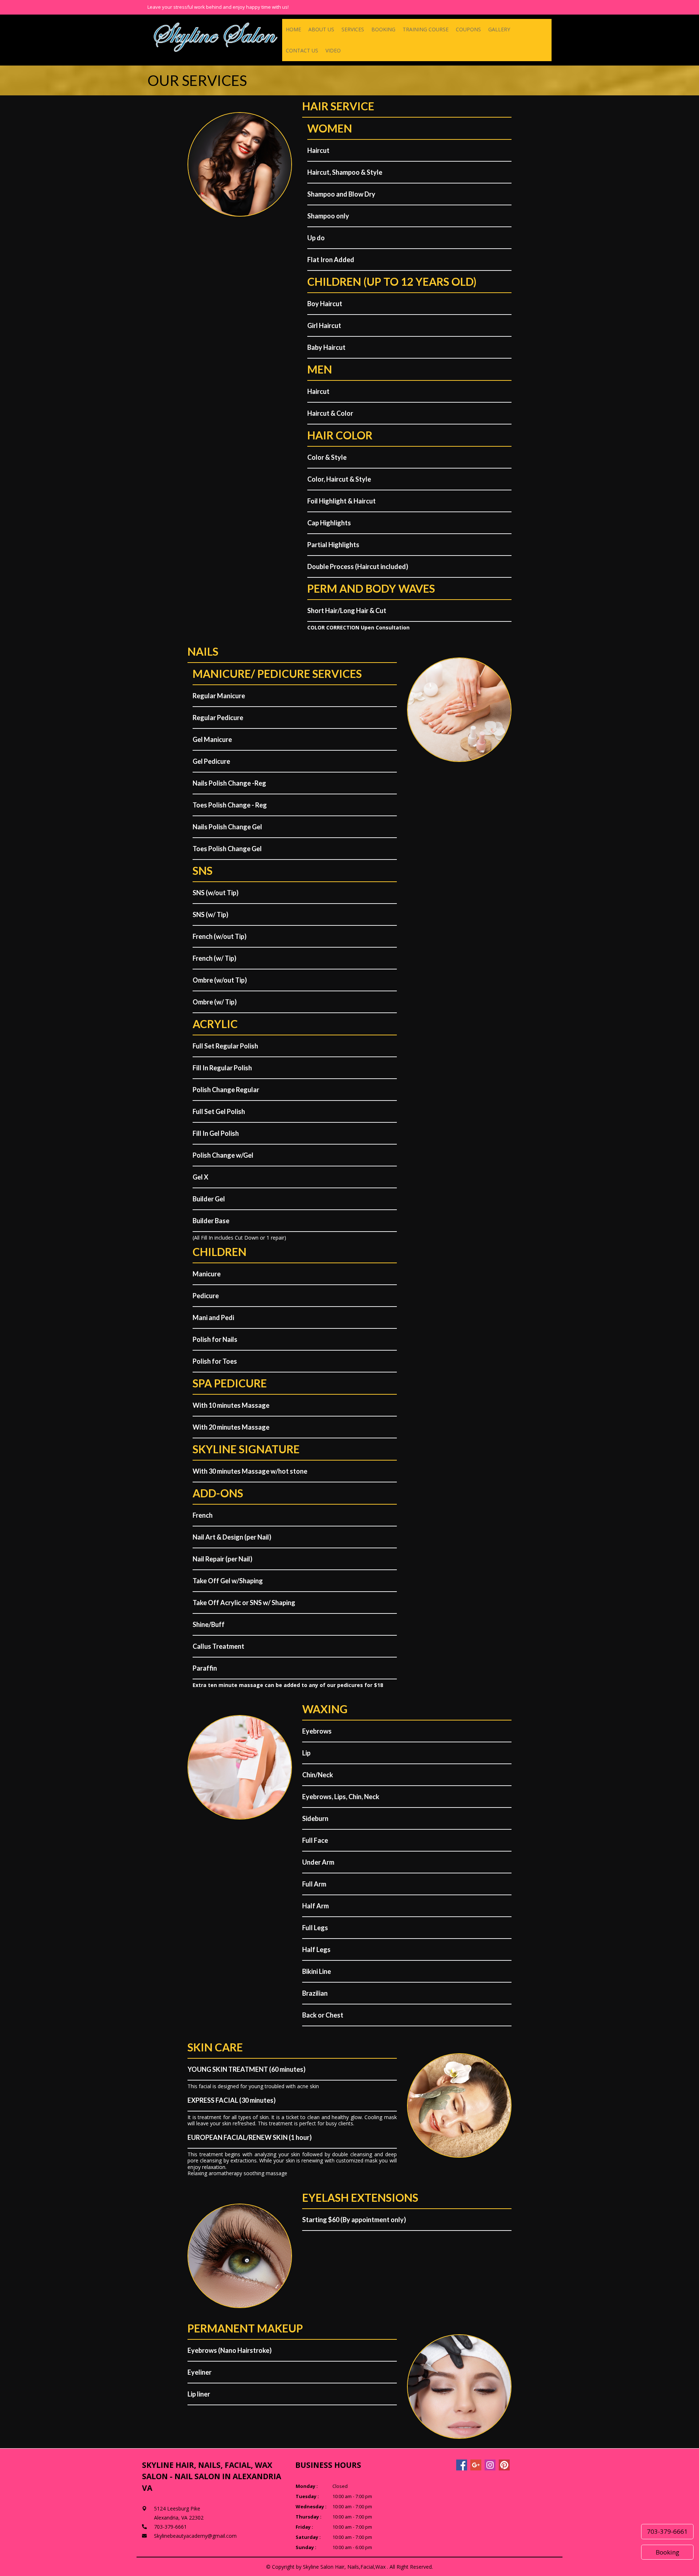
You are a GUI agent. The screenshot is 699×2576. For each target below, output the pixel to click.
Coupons (468, 29)
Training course (426, 29)
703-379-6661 (667, 2531)
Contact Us (302, 50)
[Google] (476, 2465)
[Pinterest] (504, 2465)
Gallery (499, 29)
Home (293, 29)
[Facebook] (462, 2465)
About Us (321, 29)
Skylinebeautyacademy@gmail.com (195, 2536)
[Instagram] (490, 2465)
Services (353, 29)
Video (333, 50)
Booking (383, 29)
